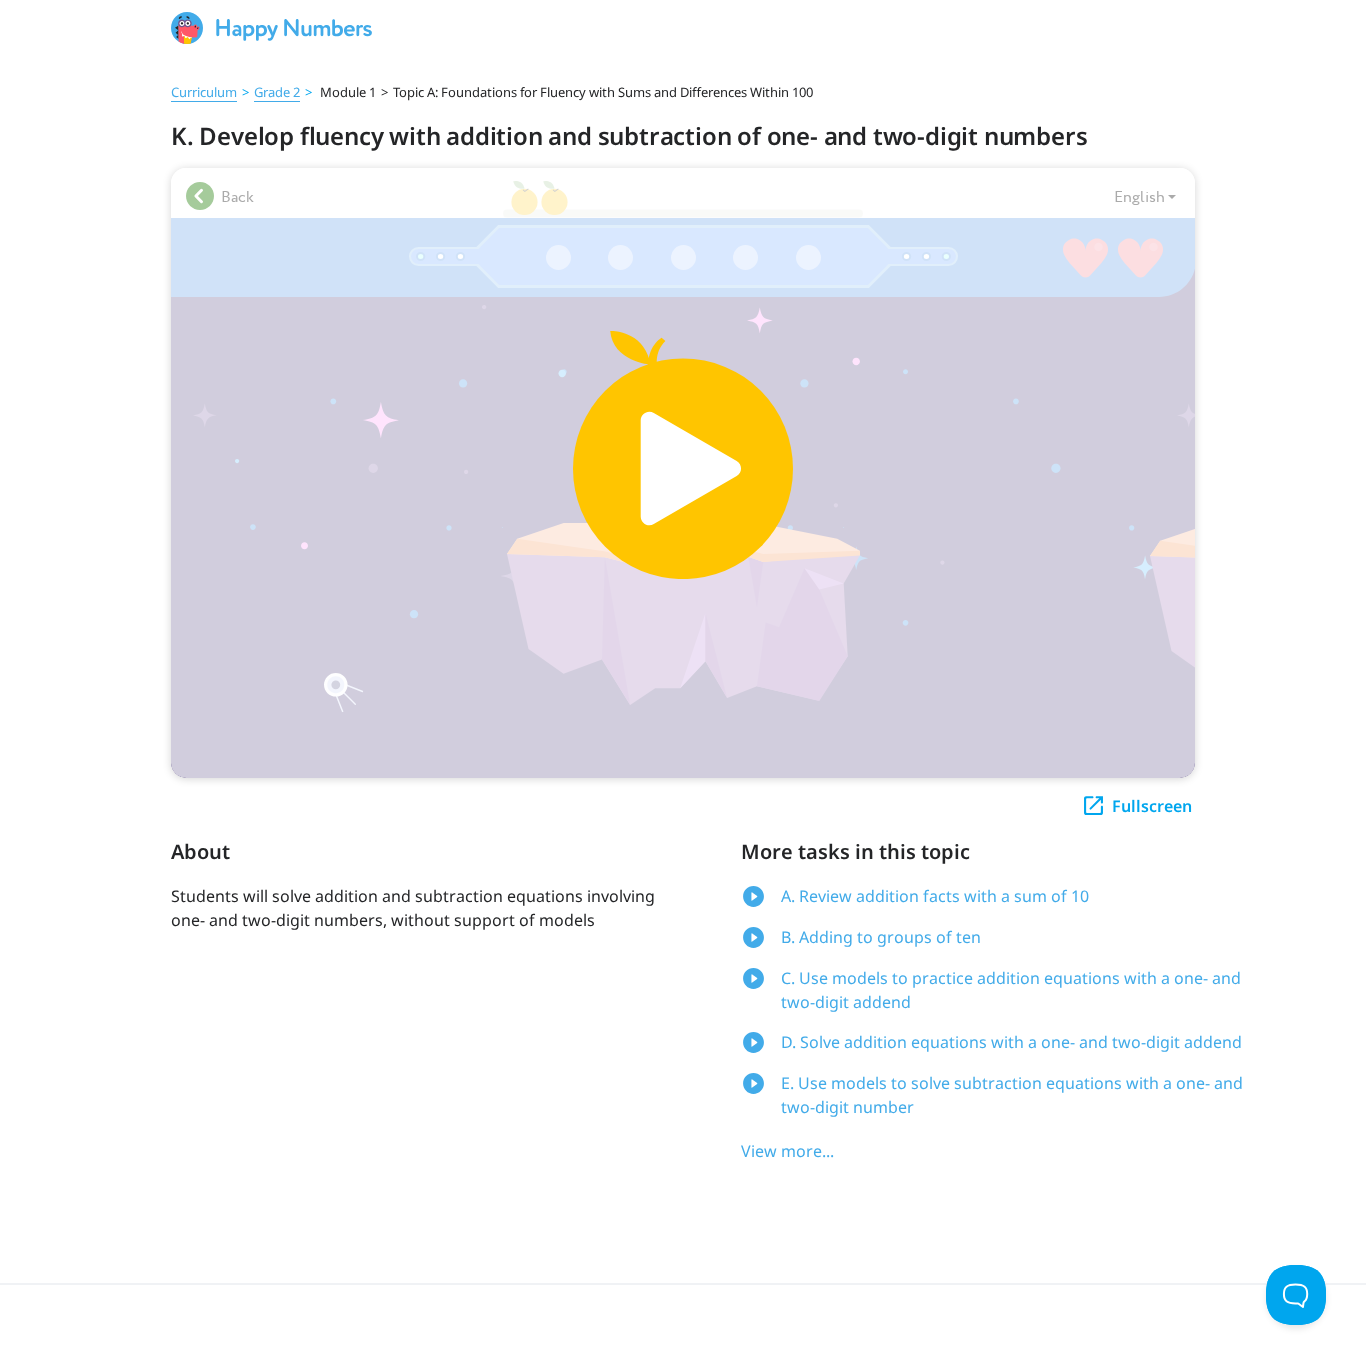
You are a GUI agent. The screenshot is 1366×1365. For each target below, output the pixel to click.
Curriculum (204, 92)
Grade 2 (277, 92)
